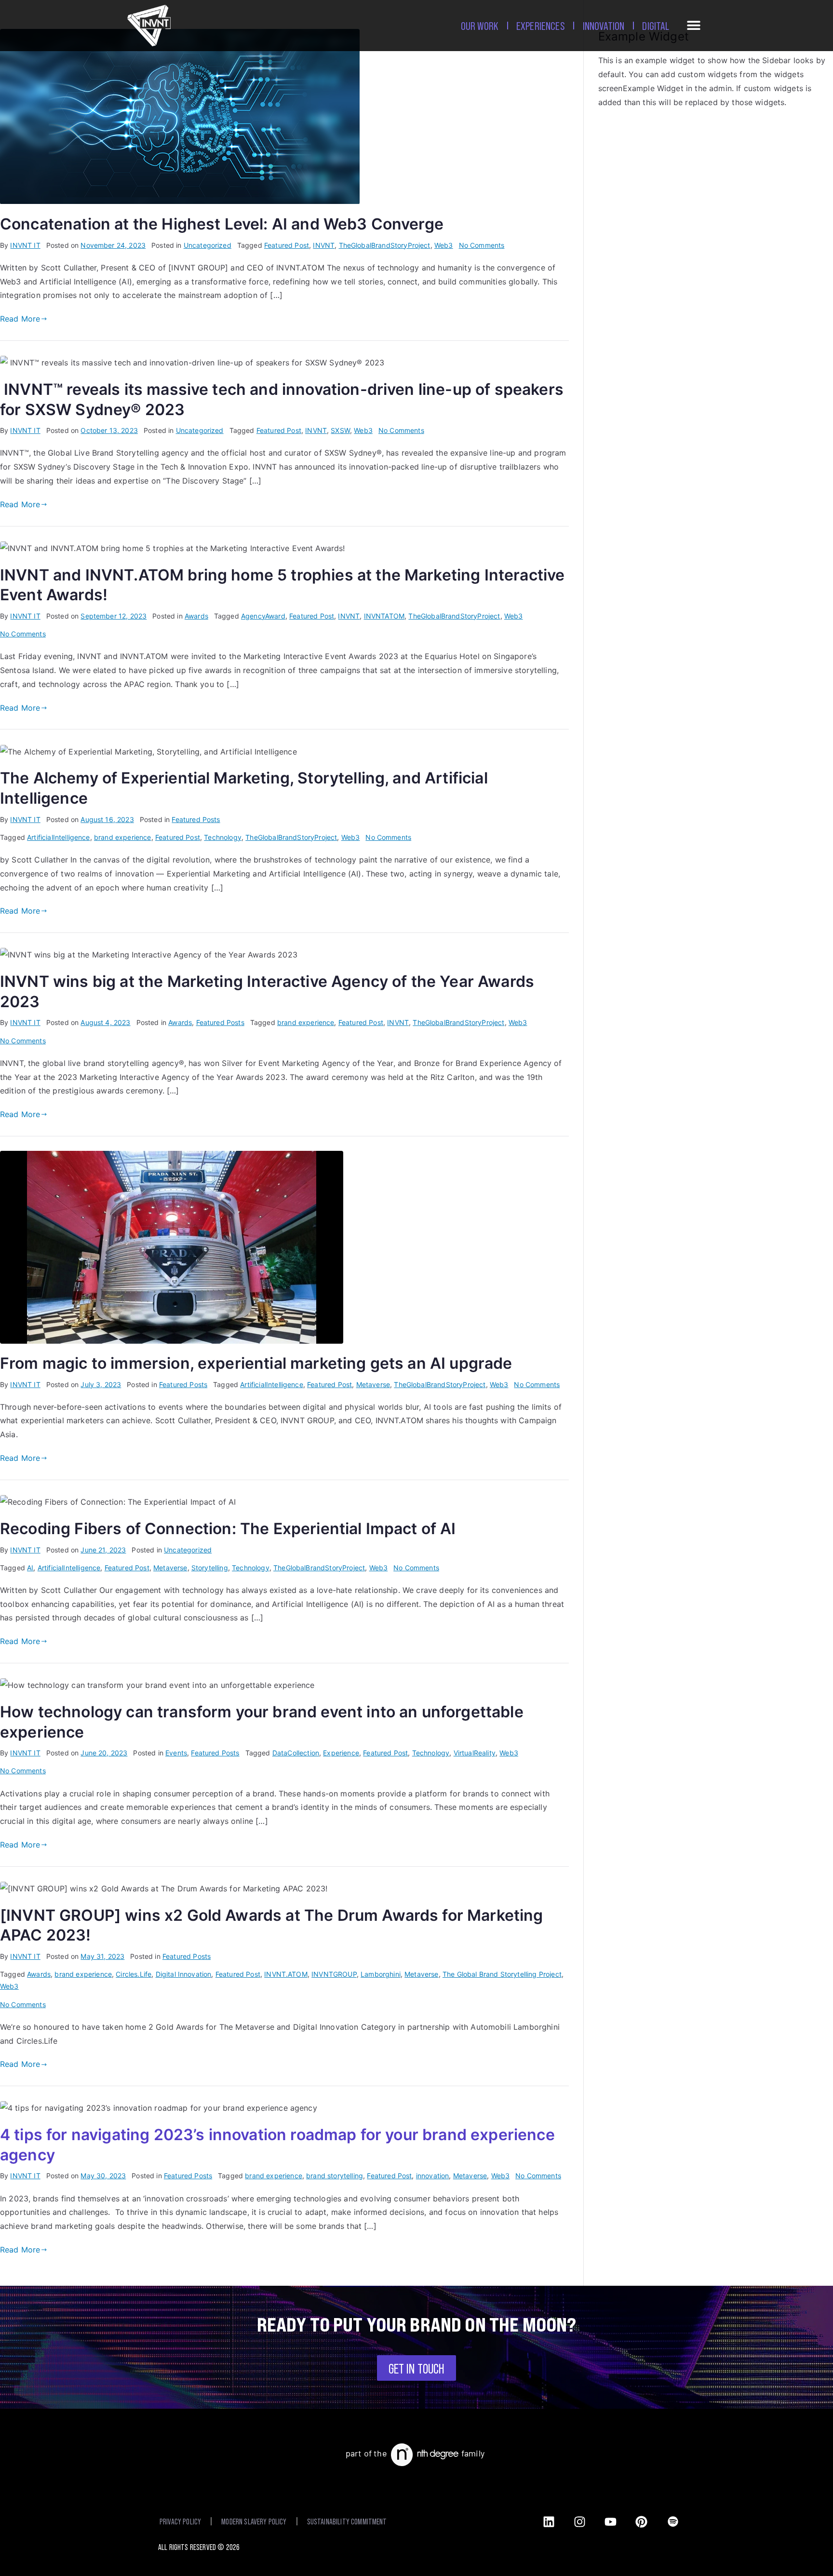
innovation (433, 2176)
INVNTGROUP (334, 1974)
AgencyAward (263, 616)
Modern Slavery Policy (254, 2521)
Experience (341, 1753)
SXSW (340, 430)
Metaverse (373, 1384)
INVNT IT (25, 245)
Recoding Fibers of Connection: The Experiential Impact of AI (228, 1529)
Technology (223, 837)
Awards (196, 616)
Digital (656, 25)
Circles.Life (134, 1974)
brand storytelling (335, 2176)
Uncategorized (208, 245)
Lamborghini (381, 1974)
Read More (20, 319)
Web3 (444, 245)
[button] (694, 27)
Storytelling (210, 1568)
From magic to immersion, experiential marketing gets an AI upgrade (256, 1363)
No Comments (482, 245)
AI (30, 1568)
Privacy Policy (180, 2521)
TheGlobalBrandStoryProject (385, 245)
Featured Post (287, 245)
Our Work (480, 25)
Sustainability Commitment (347, 2521)
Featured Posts (196, 819)
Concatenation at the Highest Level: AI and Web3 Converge (222, 224)
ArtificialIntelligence (59, 837)
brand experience (123, 837)
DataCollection (296, 1753)
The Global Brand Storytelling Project (502, 1974)
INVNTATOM (384, 616)
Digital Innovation (184, 1974)
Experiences (541, 25)
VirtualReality (475, 1753)
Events (176, 1753)
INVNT (324, 245)
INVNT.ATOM (286, 1974)
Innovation (604, 25)
